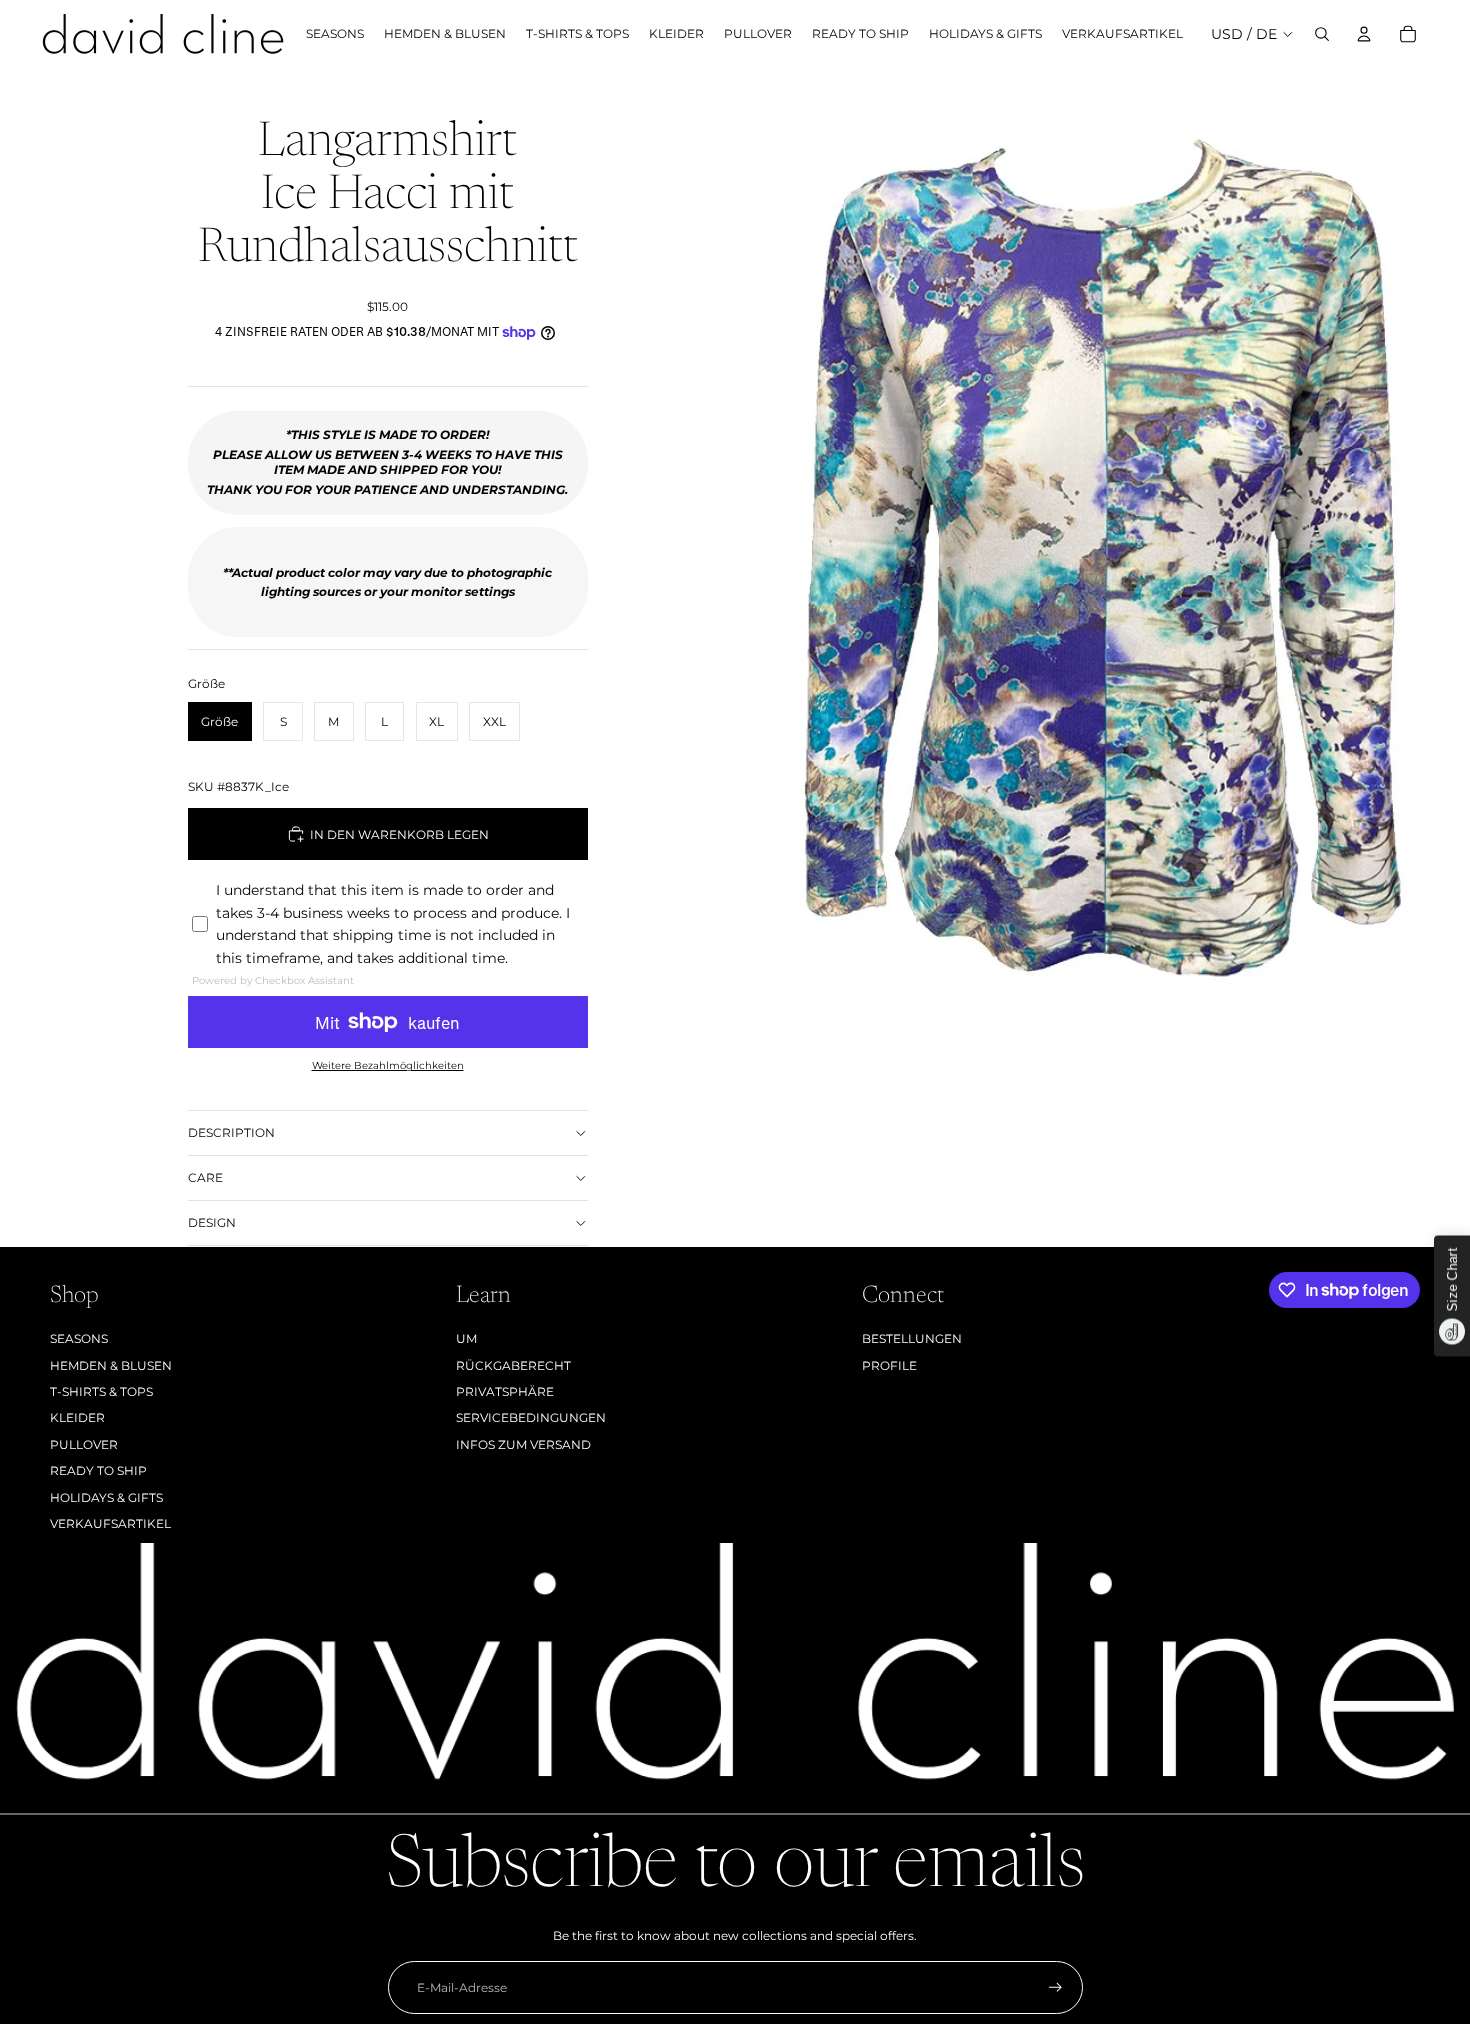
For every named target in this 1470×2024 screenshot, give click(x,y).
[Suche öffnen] (1322, 34)
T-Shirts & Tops (101, 1391)
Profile (889, 1365)
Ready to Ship (98, 1470)
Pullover (84, 1444)
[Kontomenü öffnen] (1364, 34)
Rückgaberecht (513, 1365)
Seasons (79, 1338)
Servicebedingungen (531, 1417)
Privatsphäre (505, 1391)
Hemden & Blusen (111, 1365)
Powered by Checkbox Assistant (273, 980)
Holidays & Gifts (106, 1497)
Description (231, 1132)
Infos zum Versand (523, 1444)
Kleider (77, 1417)
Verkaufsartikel (110, 1523)
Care (205, 1177)
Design (212, 1222)
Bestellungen (912, 1338)
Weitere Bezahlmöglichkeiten (388, 1065)
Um (466, 1338)
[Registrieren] (1055, 1987)
